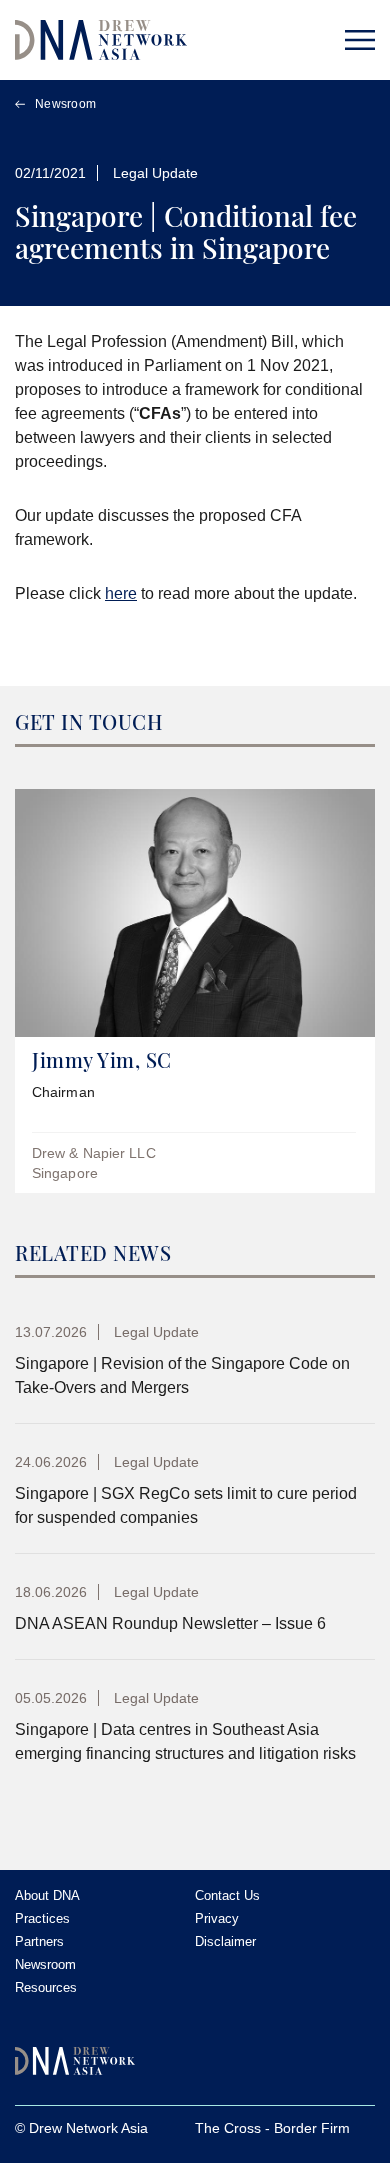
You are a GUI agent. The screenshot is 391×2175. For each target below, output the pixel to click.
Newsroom (65, 104)
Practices (42, 1918)
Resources (46, 1987)
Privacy (217, 1918)
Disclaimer (225, 1941)
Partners (39, 1941)
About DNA (47, 1895)
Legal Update (155, 173)
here (121, 593)
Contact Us (227, 1895)
